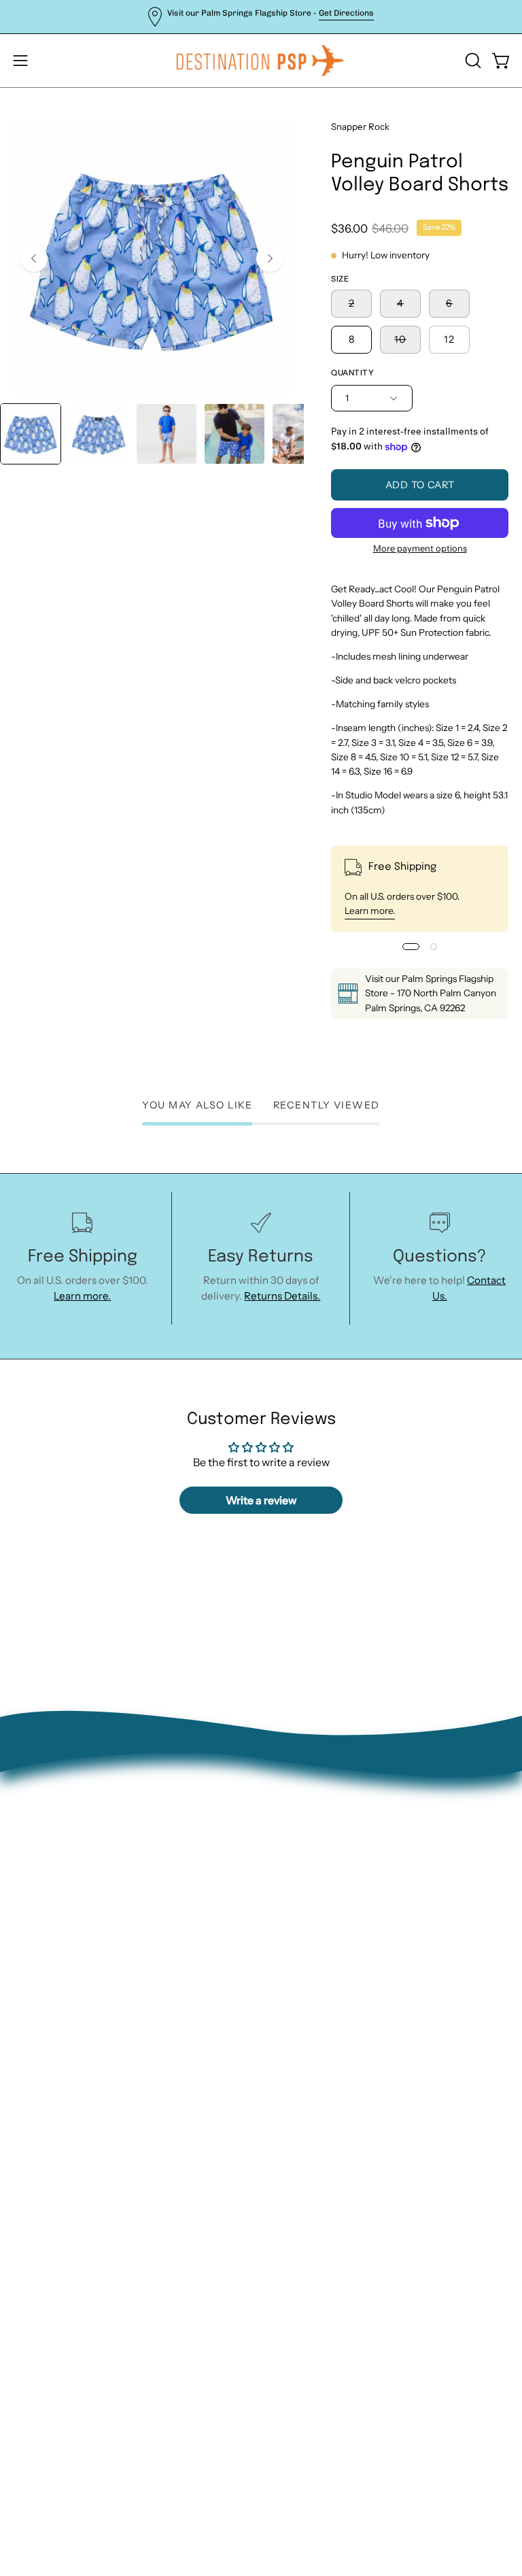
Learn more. (370, 911)
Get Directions (346, 13)
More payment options (419, 548)
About (290, 1868)
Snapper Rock (360, 126)
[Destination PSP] (261, 61)
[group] (261, 17)
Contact (294, 1889)
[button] (472, 61)
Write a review (261, 1500)
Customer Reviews (320, 2017)
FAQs (287, 1975)
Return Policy (307, 1911)
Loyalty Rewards (314, 1996)
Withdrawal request (323, 1932)
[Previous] (34, 258)
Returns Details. (282, 1296)
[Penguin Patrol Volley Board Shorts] (31, 434)
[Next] (270, 258)
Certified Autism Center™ (337, 2039)
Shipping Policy (311, 1953)
